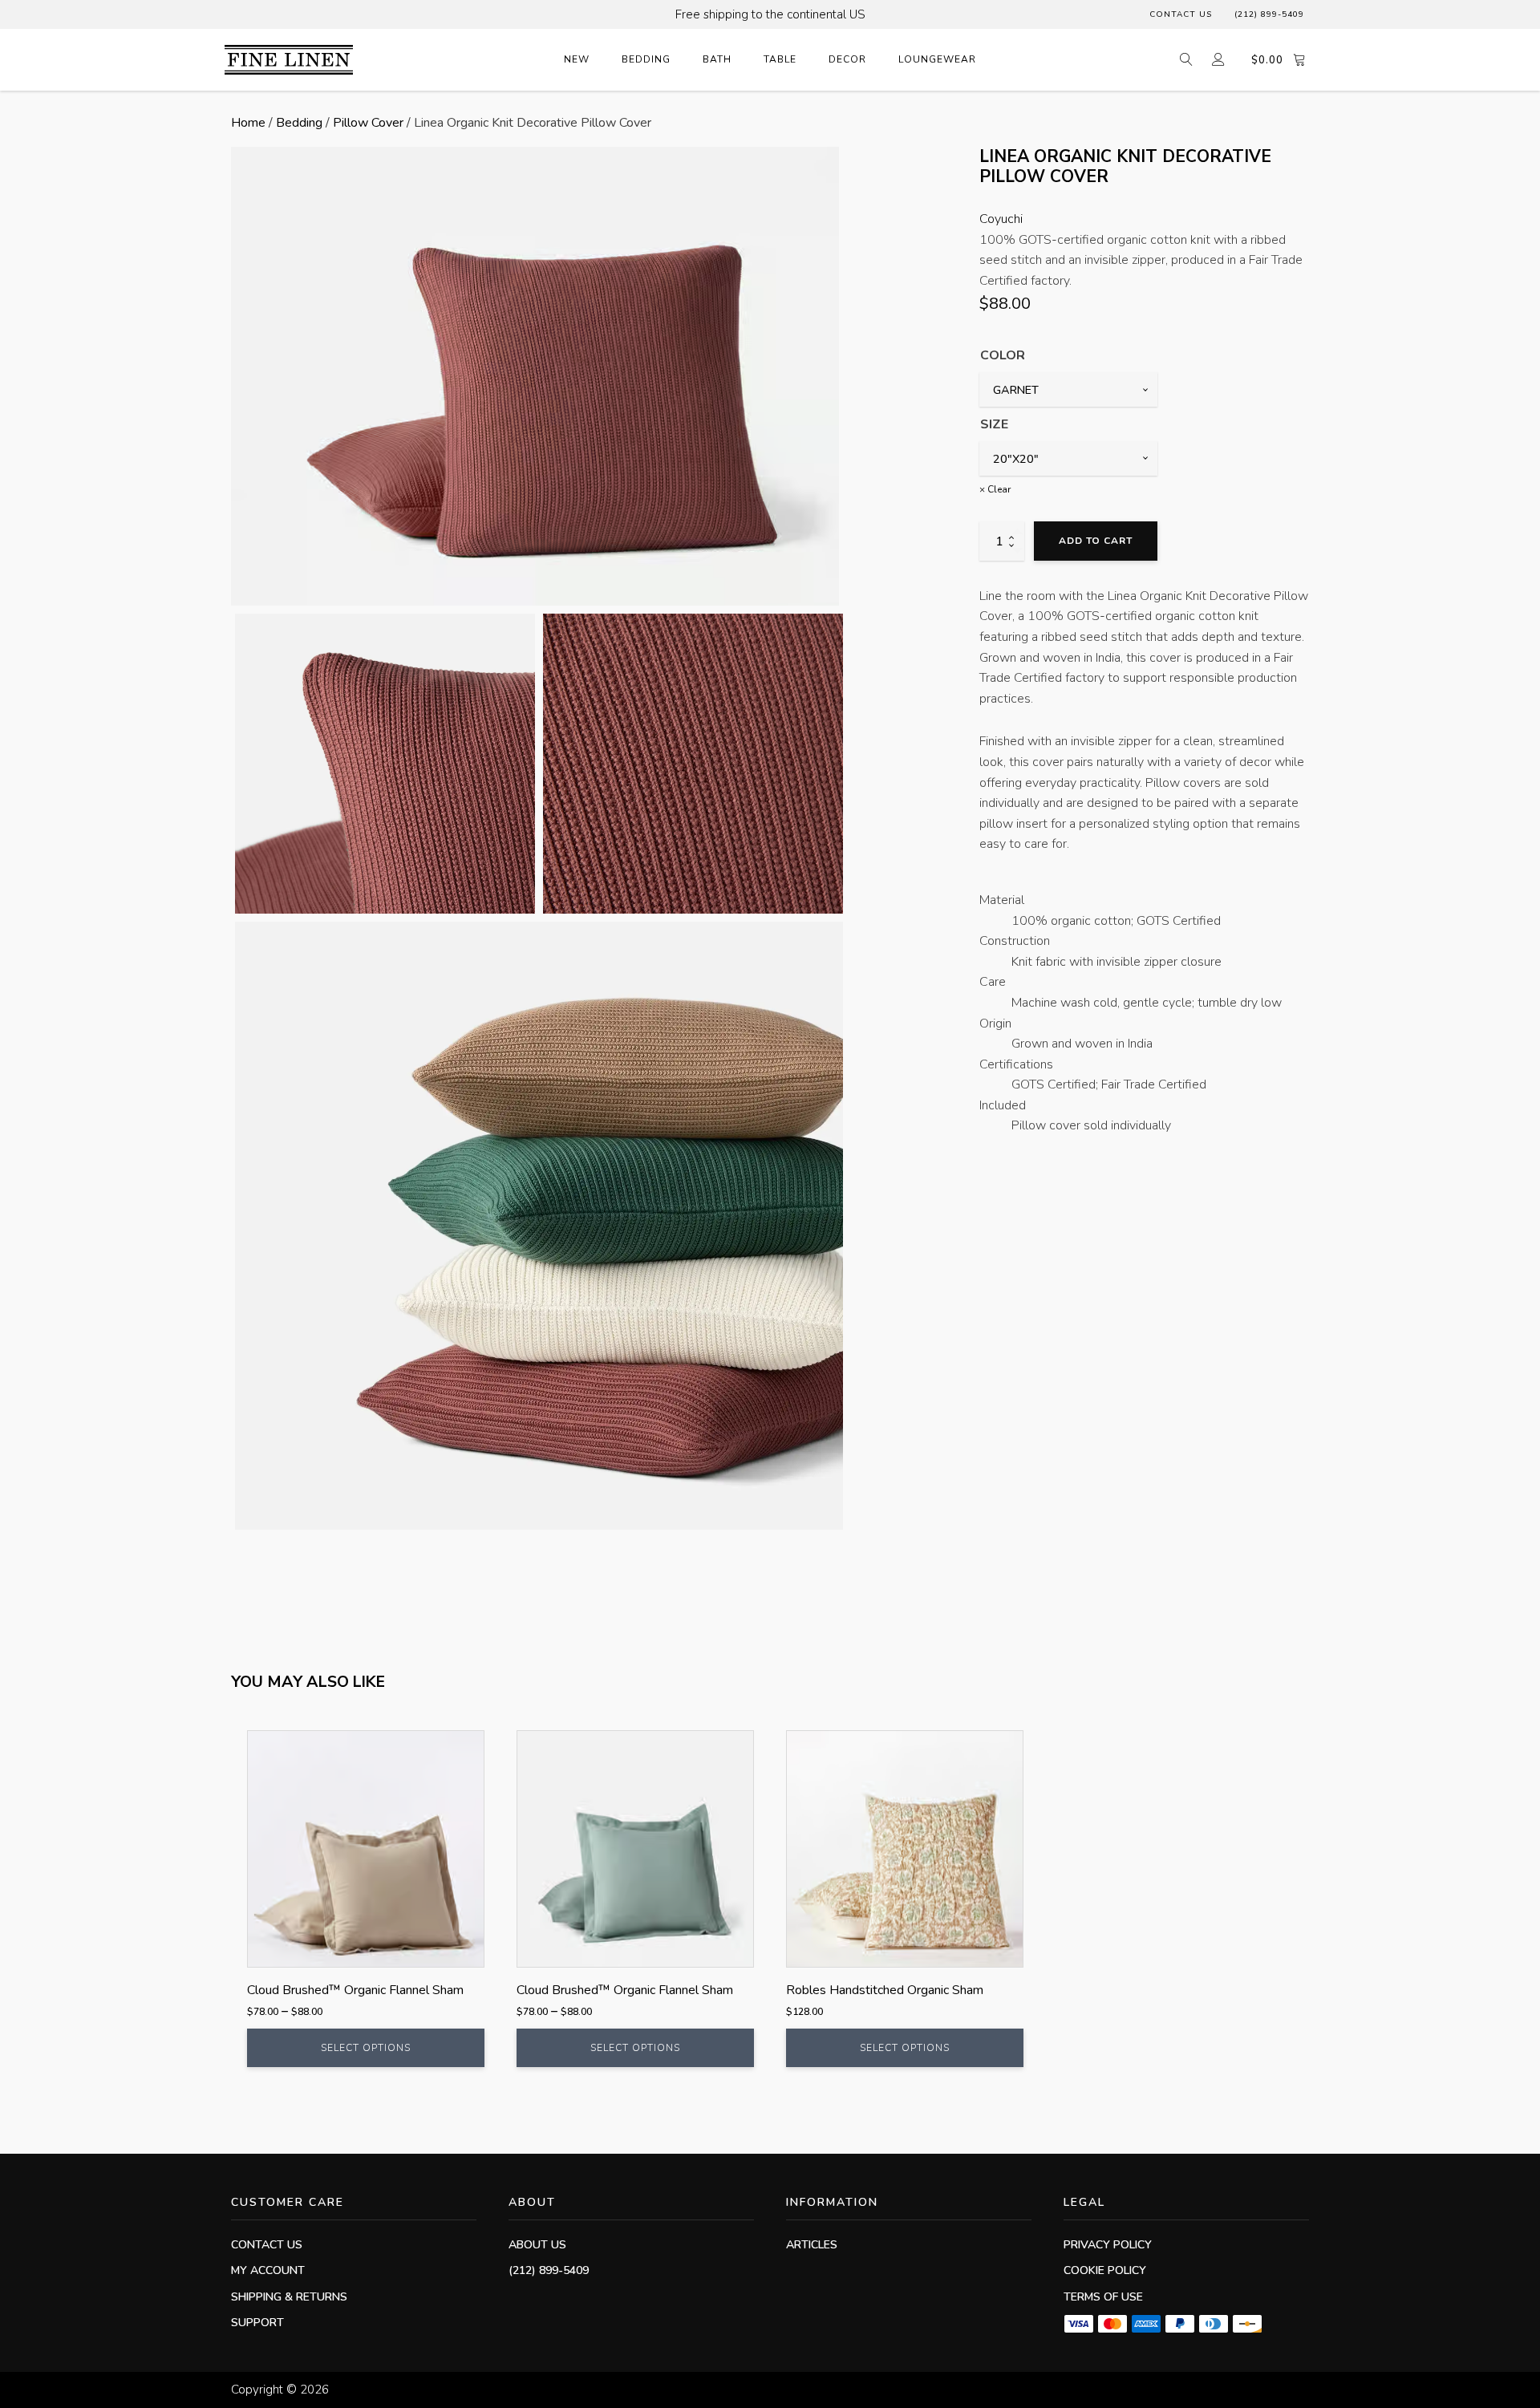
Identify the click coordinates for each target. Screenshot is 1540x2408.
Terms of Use (1103, 2297)
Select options (366, 2048)
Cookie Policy (1105, 2270)
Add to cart (1096, 541)
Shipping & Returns (289, 2297)
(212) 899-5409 (1269, 14)
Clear (999, 488)
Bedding (646, 59)
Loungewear (937, 59)
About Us (537, 2245)
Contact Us (1181, 14)
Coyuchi (1001, 219)
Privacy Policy (1108, 2245)
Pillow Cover (368, 123)
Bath (717, 59)
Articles (812, 2245)
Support (257, 2323)
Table (780, 59)
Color (1003, 355)
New (577, 59)
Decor (847, 59)
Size (994, 424)
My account (268, 2270)
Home (248, 123)
